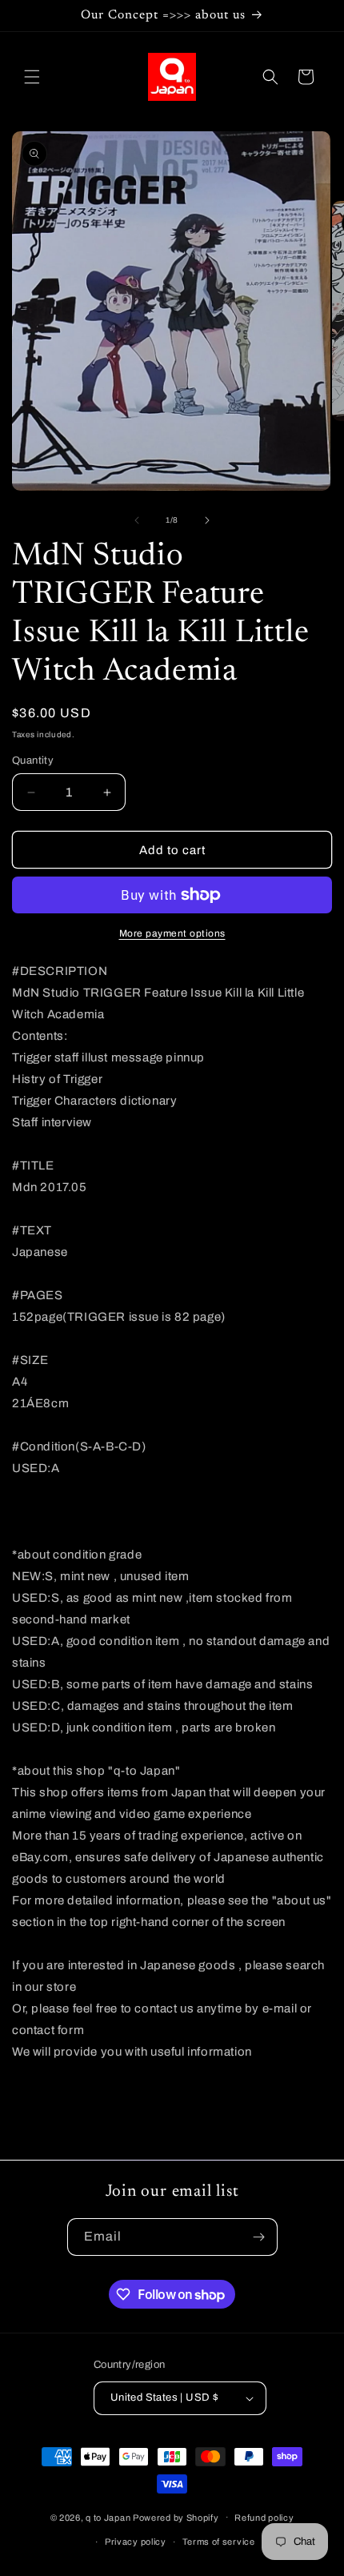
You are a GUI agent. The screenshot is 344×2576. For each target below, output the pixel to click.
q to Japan (108, 2517)
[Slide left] (137, 520)
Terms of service (219, 2542)
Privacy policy (136, 2542)
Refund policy (264, 2518)
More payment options (172, 933)
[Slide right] (207, 520)
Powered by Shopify (176, 2517)
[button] (32, 77)
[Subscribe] (259, 2237)
